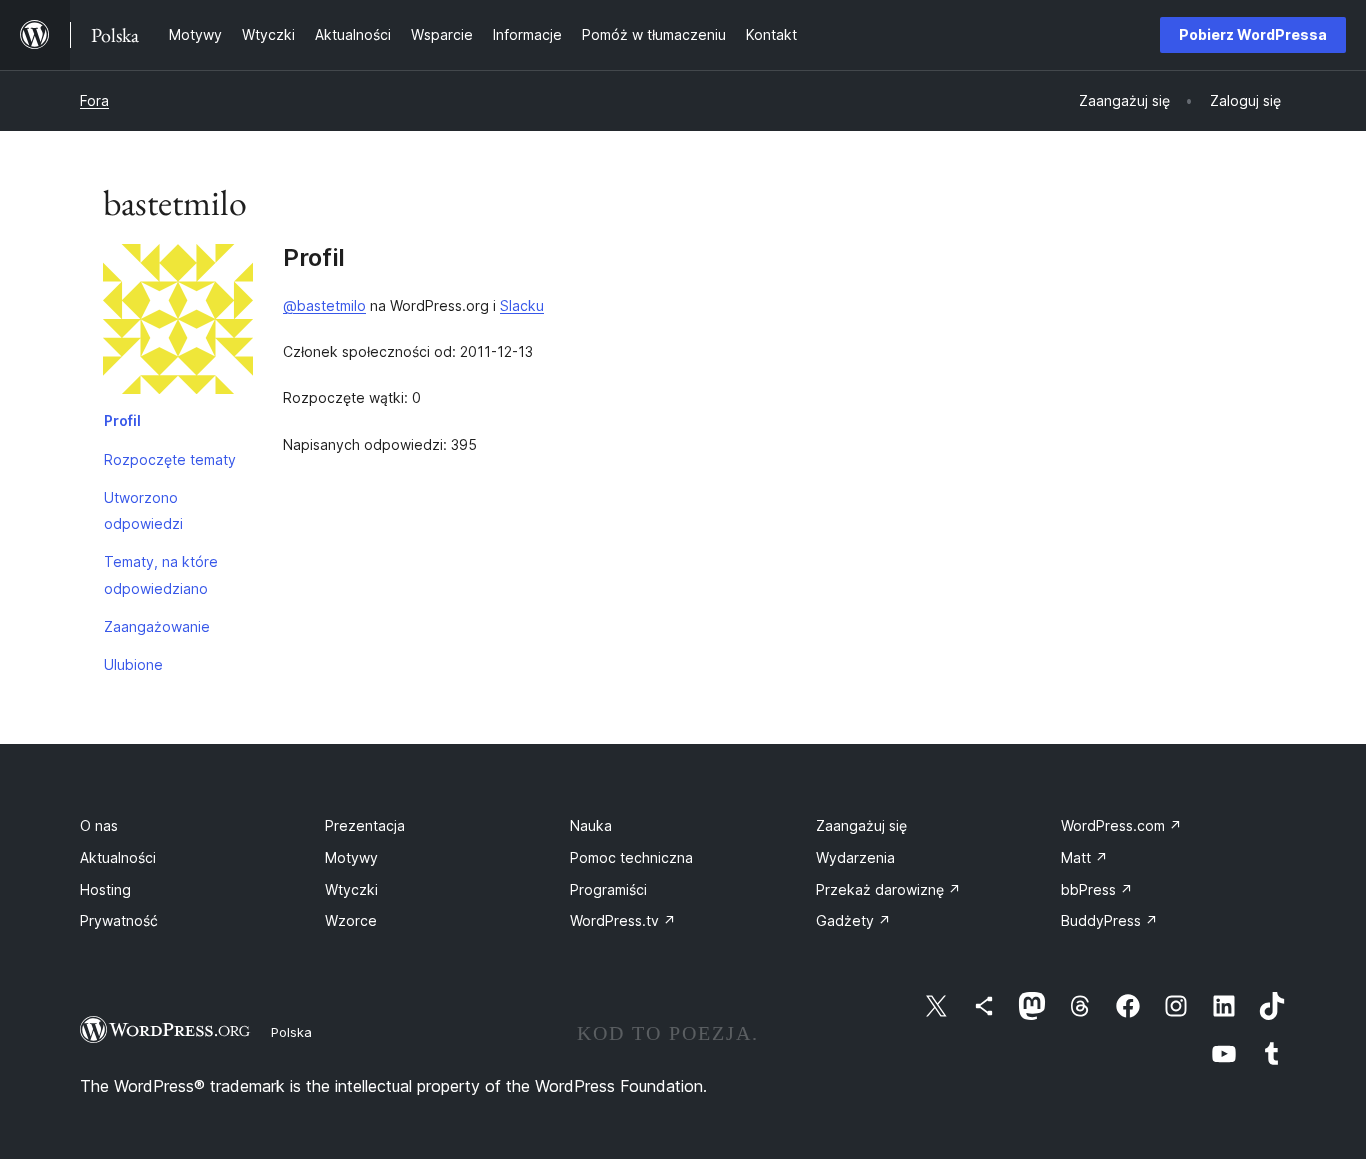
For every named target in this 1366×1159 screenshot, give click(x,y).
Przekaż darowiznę (888, 889)
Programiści (608, 889)
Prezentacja (365, 825)
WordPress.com (1121, 825)
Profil (122, 420)
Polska (291, 1032)
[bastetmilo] (178, 323)
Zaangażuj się (861, 825)
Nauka (591, 825)
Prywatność (119, 920)
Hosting (105, 889)
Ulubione (133, 664)
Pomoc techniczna (631, 857)
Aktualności (118, 857)
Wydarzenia (855, 857)
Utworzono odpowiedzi (143, 510)
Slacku (522, 305)
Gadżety (853, 920)
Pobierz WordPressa (1253, 34)
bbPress (1097, 889)
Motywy (351, 857)
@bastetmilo (324, 305)
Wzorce (351, 920)
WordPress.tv (623, 920)
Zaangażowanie (157, 626)
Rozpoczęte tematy (170, 459)
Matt (1084, 857)
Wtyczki (351, 889)
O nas (99, 825)
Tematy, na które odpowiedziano (161, 574)
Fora (94, 100)
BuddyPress (1109, 920)
